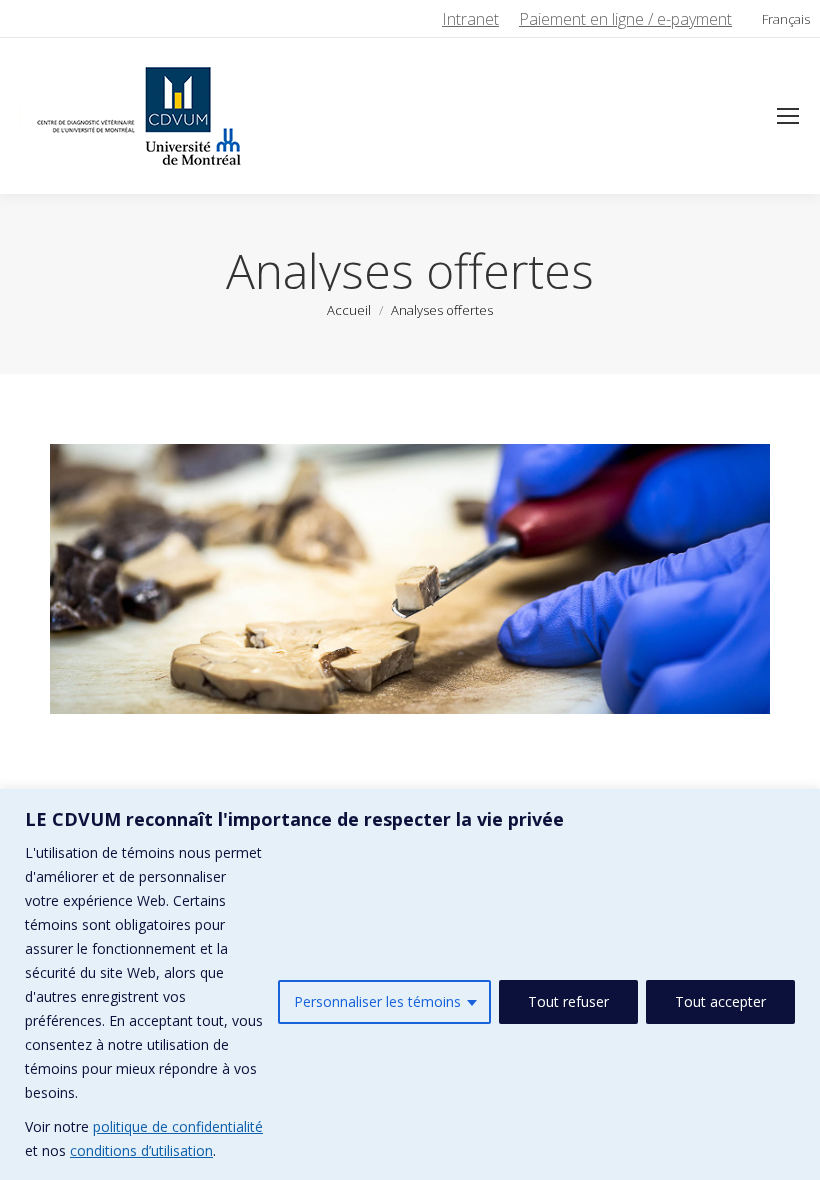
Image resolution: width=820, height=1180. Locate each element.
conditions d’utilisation (141, 1150)
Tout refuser (568, 1001)
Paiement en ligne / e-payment (625, 19)
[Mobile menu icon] (788, 116)
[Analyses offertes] (410, 579)
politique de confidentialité (178, 1126)
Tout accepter (720, 1001)
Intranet (470, 19)
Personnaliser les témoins (377, 1001)
